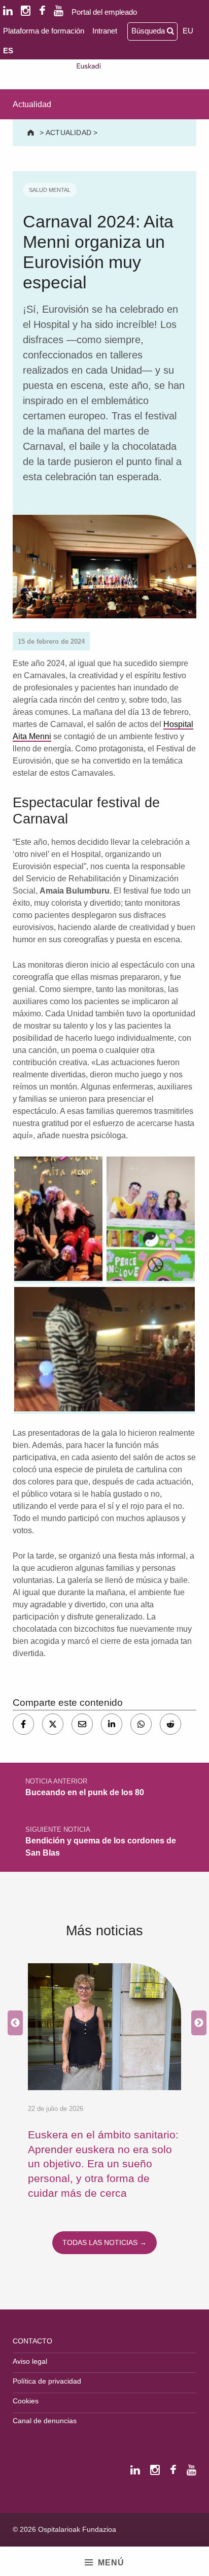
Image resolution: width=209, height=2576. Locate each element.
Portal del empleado (104, 12)
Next (196, 2023)
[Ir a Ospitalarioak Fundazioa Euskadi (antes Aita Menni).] (32, 133)
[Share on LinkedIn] (112, 1724)
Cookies (26, 2401)
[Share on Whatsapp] (141, 1724)
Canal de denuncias (45, 2421)
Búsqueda (149, 31)
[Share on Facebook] (23, 1724)
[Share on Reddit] (170, 1724)
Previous (13, 2023)
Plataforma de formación (44, 31)
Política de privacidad (47, 2381)
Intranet (105, 31)
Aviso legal (30, 2361)
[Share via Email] (82, 1724)
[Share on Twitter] (53, 1724)
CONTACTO (32, 2341)
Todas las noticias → (104, 2242)
